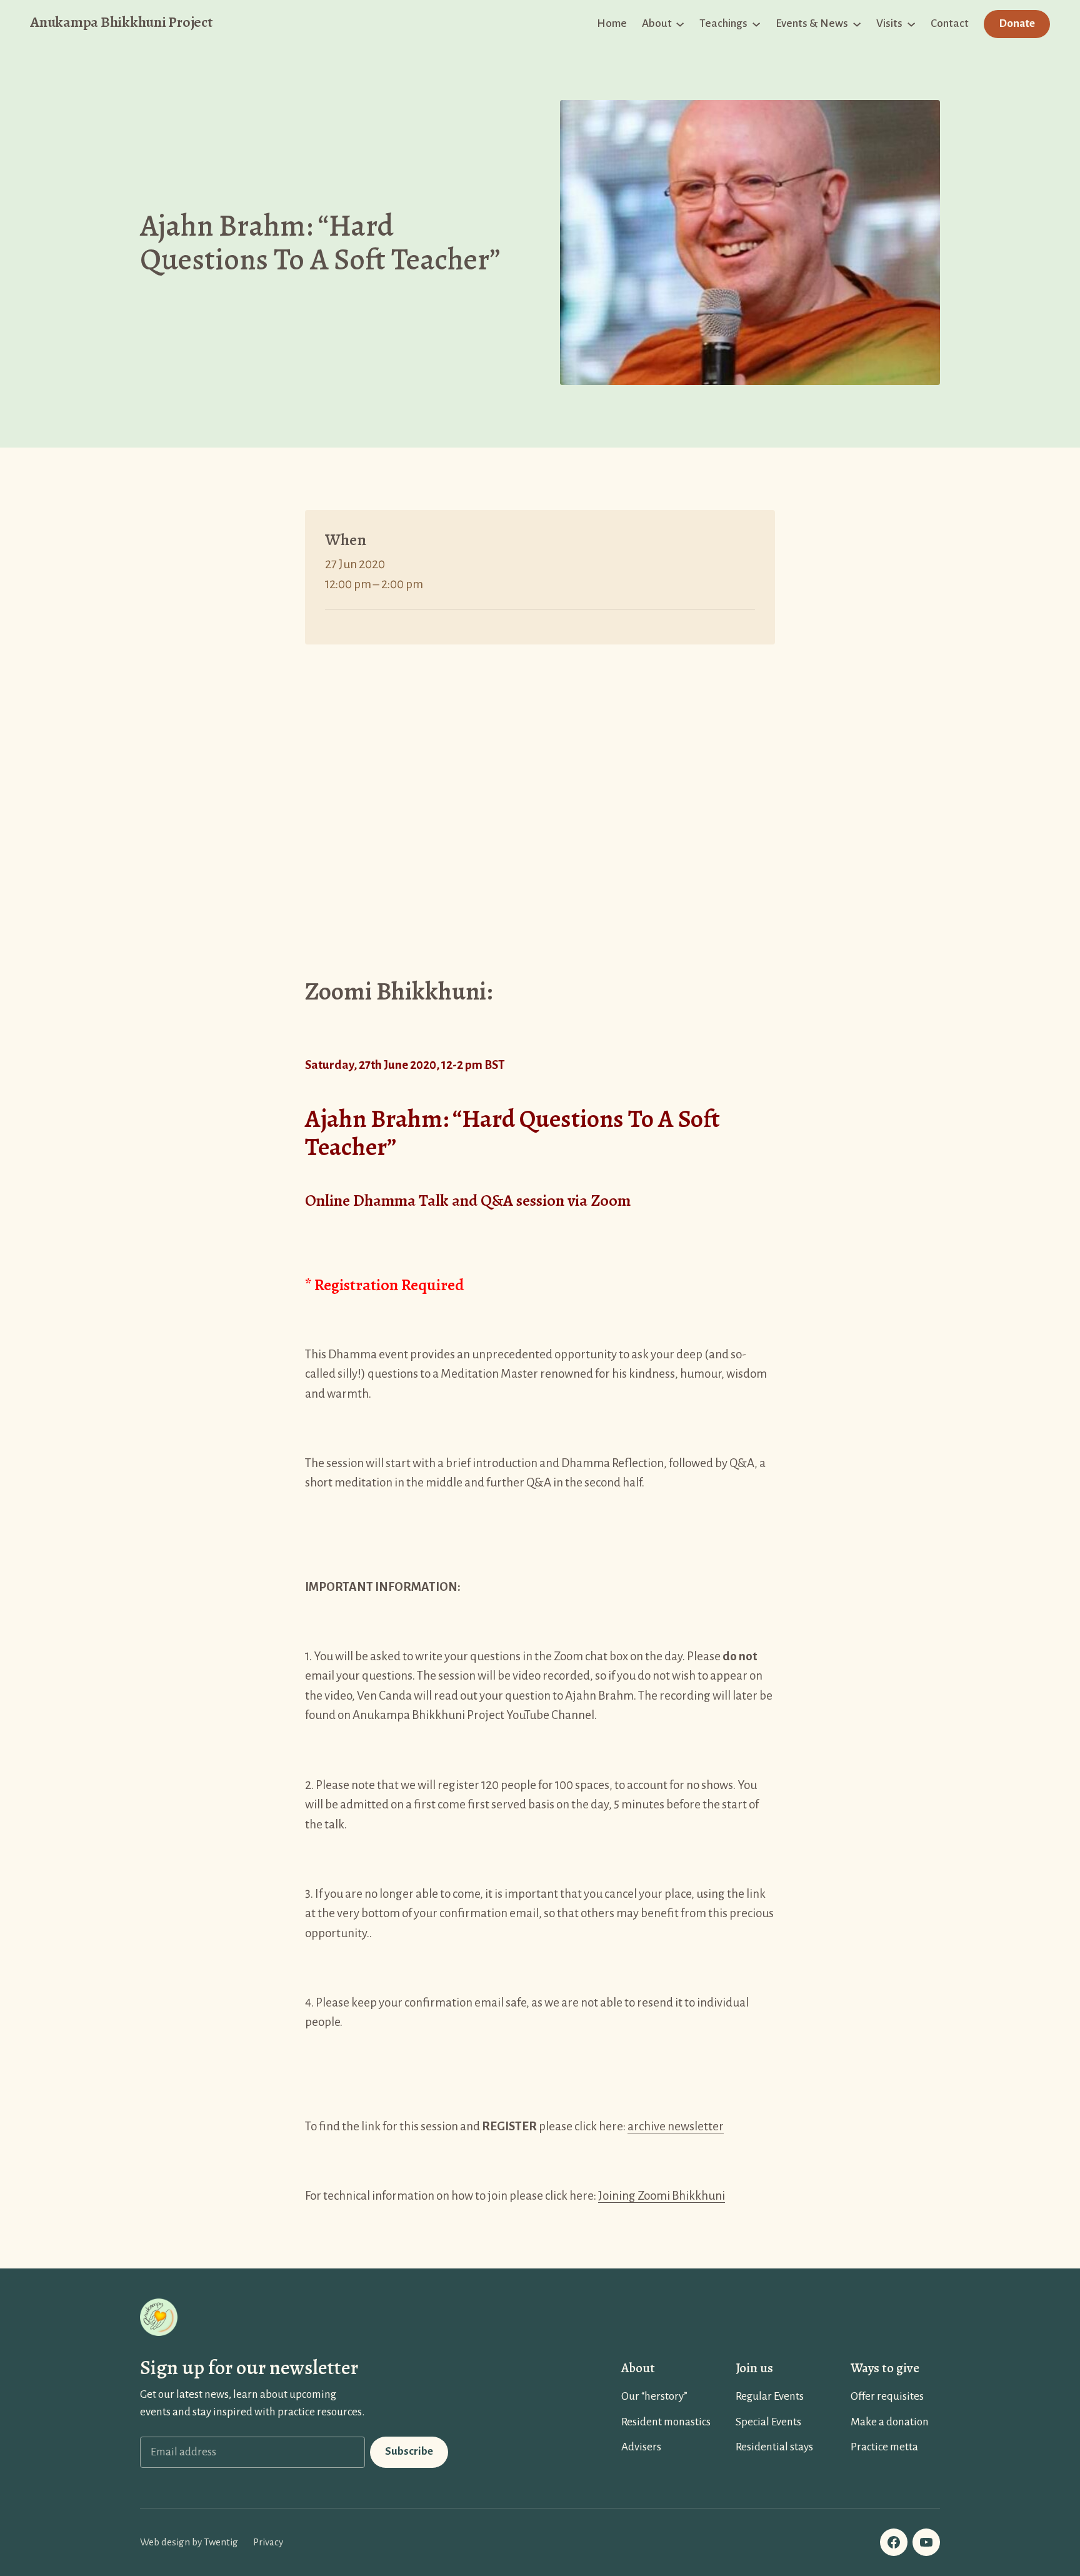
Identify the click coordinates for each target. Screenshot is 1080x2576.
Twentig (221, 2542)
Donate (1017, 23)
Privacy (268, 2542)
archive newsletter (676, 2126)
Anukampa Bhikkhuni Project (121, 22)
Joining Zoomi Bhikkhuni (662, 2196)
